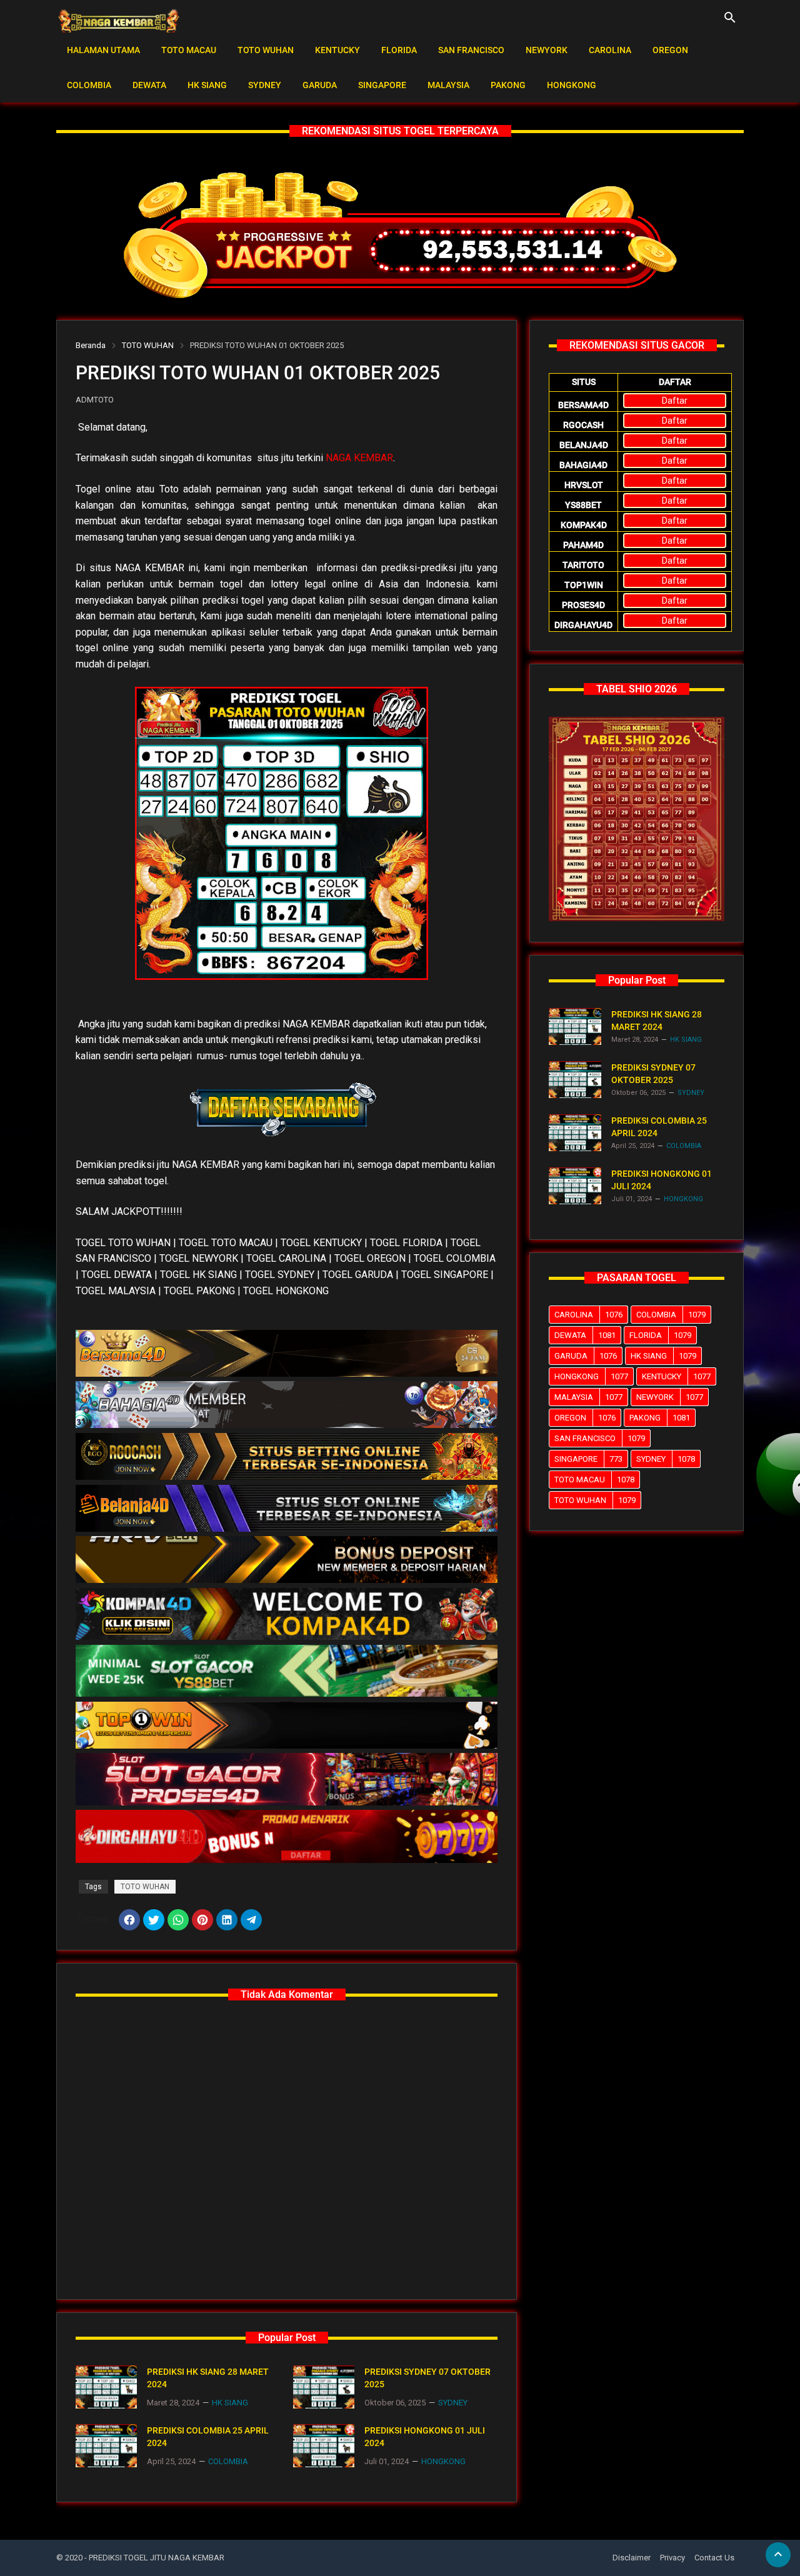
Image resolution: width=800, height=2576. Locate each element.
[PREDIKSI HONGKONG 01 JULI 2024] (324, 2446)
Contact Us (714, 2558)
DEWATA (149, 85)
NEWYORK (547, 50)
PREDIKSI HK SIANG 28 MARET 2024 (208, 2378)
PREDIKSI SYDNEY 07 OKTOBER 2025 (427, 2378)
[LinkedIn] (227, 1920)
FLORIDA (399, 50)
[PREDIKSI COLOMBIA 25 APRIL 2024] (106, 2446)
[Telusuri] (730, 22)
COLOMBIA (89, 85)
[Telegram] (251, 1920)
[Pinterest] (202, 1920)
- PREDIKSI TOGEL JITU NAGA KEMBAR (154, 2558)
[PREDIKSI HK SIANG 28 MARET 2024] (106, 2387)
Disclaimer (632, 2558)
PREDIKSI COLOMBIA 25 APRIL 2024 (208, 2437)
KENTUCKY (337, 50)
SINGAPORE (382, 85)
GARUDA (320, 85)
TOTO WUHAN (266, 50)
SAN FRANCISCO (471, 50)
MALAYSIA (448, 85)
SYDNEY (265, 85)
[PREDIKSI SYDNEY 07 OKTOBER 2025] (324, 2387)
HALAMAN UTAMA (103, 50)
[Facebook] (129, 1920)
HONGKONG (572, 85)
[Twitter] (154, 1920)
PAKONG (508, 85)
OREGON (670, 50)
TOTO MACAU (189, 50)
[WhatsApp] (178, 1920)
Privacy (672, 2558)
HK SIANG (207, 85)
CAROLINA (610, 50)
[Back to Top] (778, 2555)
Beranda (91, 345)
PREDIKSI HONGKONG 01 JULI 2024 (425, 2437)
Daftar (675, 401)
